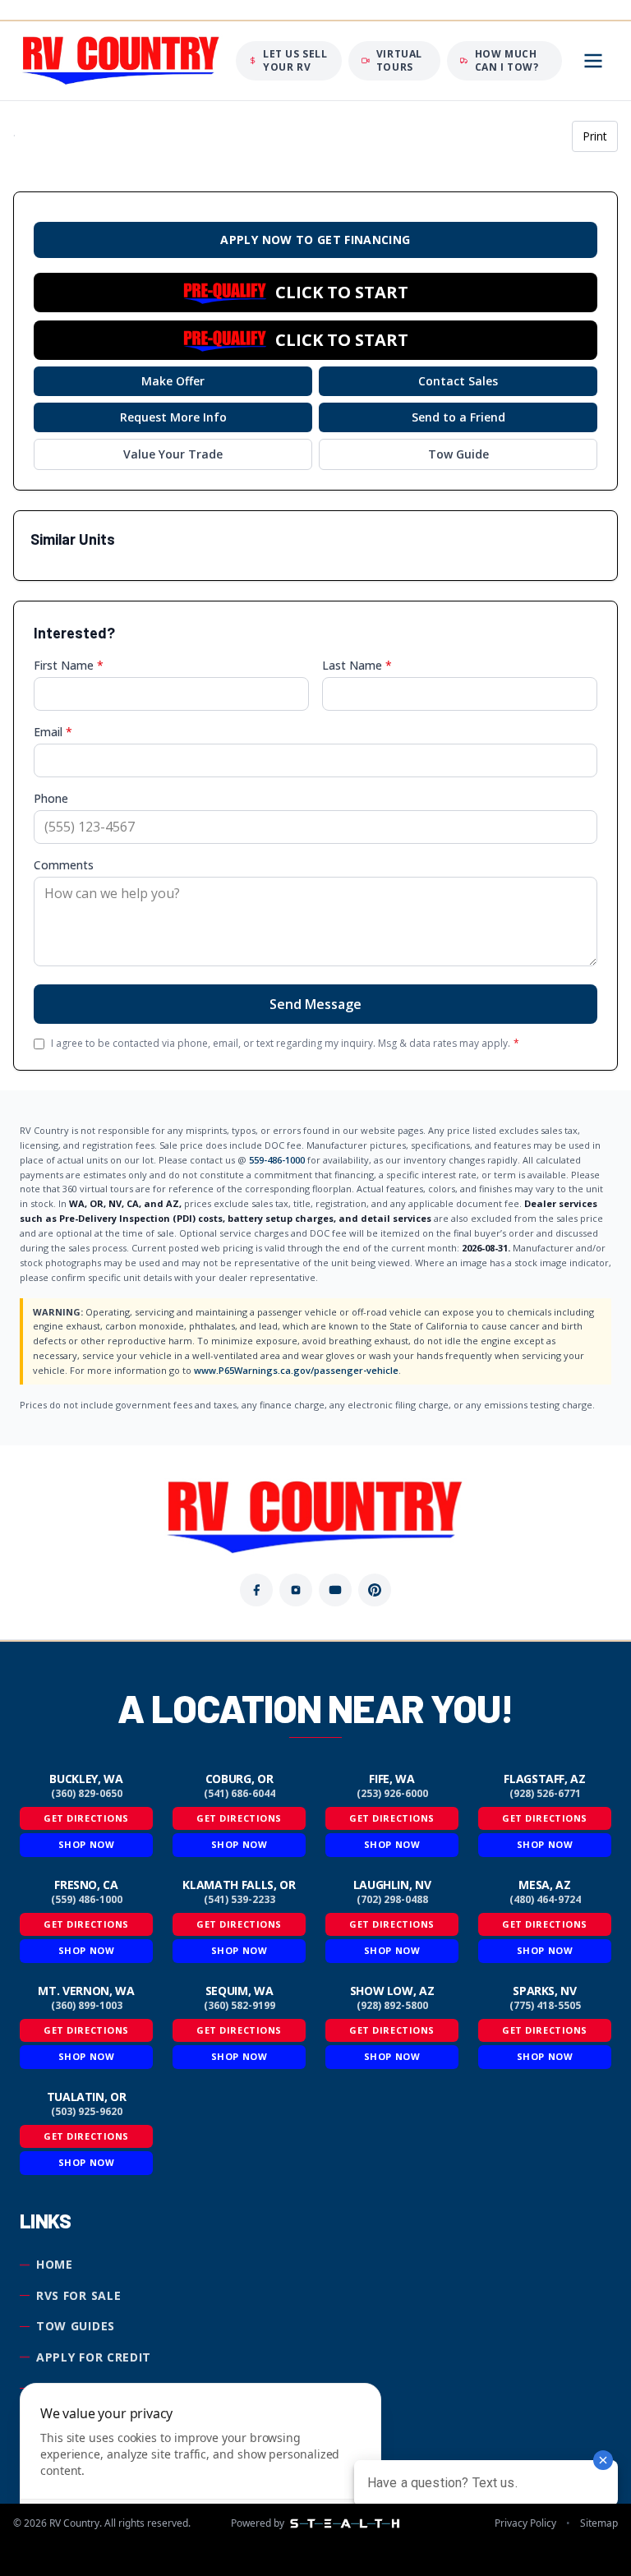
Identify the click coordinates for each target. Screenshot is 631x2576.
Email (53, 732)
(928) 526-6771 (545, 1794)
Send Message (315, 1004)
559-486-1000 (277, 1160)
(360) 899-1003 (87, 2006)
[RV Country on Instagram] (296, 1590)
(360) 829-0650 (87, 1794)
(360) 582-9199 (240, 2006)
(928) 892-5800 (392, 2006)
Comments (64, 865)
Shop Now (86, 1844)
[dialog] (200, 2470)
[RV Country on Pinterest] (375, 1590)
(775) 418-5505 (545, 2006)
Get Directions (86, 1818)
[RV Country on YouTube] (335, 1590)
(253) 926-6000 (392, 1794)
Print (595, 136)
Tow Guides (76, 2326)
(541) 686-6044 (240, 1794)
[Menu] (593, 61)
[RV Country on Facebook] (256, 1590)
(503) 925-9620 (87, 2112)
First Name (69, 665)
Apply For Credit (94, 2357)
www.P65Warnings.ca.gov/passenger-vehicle (296, 1370)
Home (55, 2264)
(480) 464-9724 (545, 1900)
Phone (51, 798)
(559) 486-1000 (87, 1900)
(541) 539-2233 (240, 1900)
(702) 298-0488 (392, 1900)
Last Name (357, 665)
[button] (315, 293)
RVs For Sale (78, 2295)
